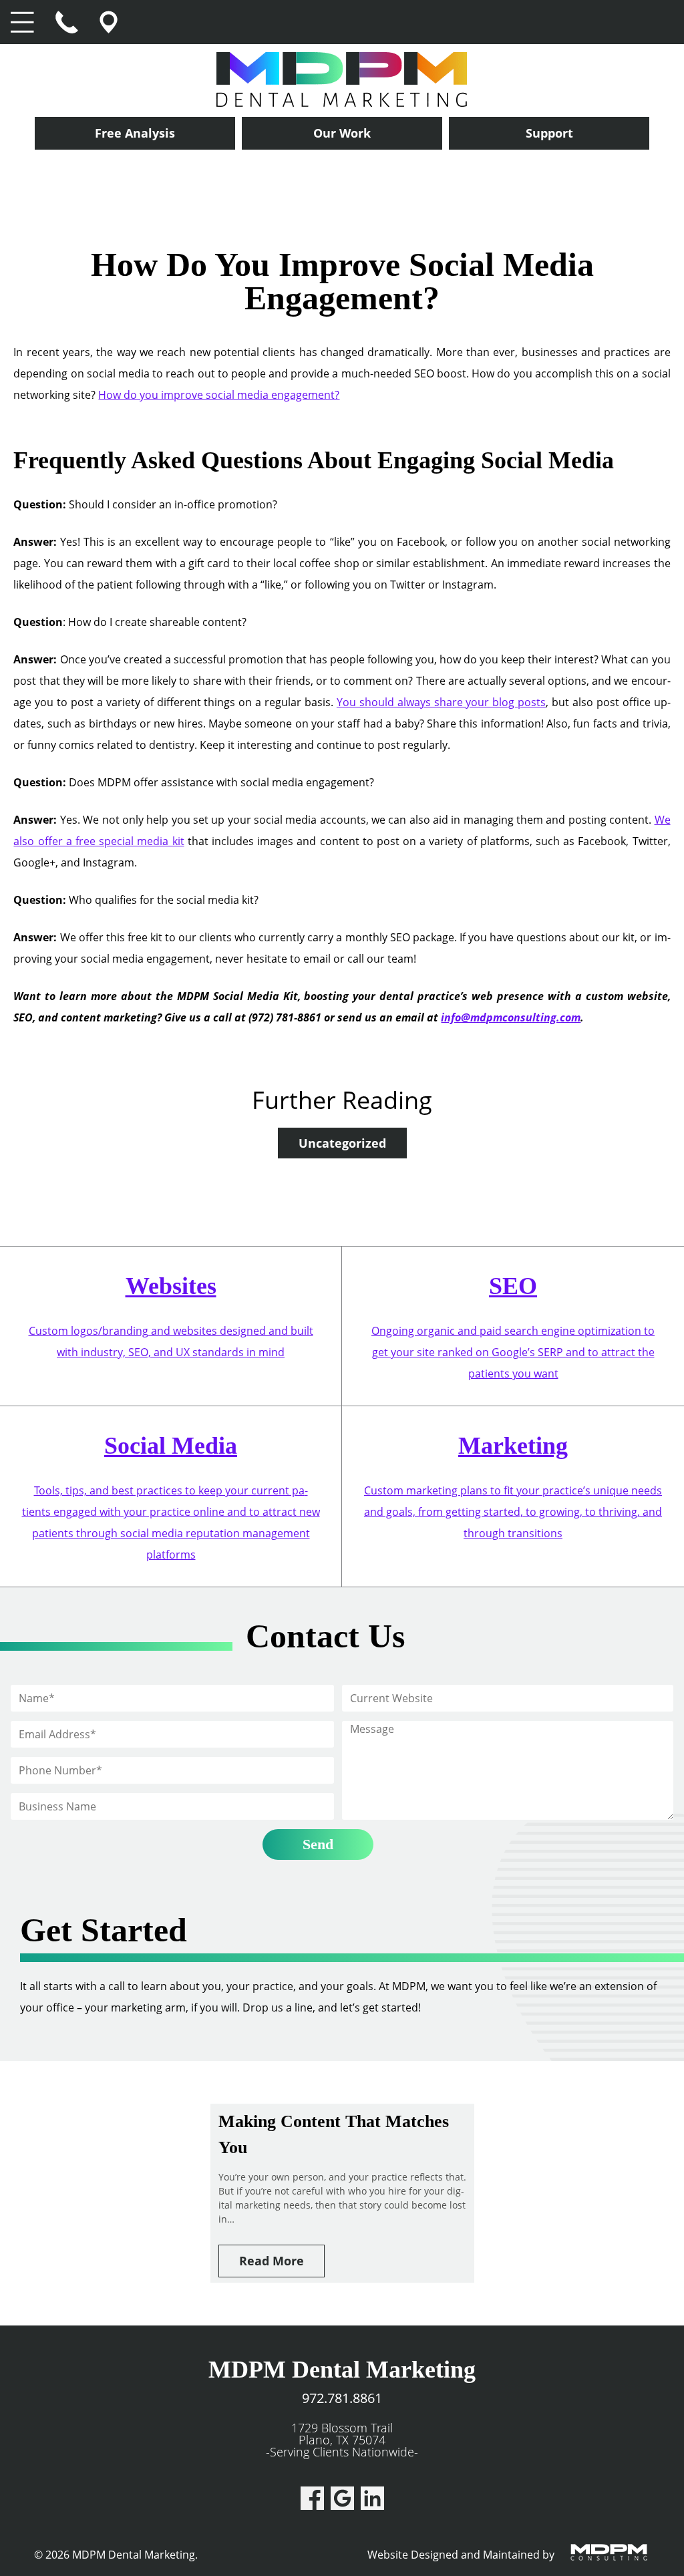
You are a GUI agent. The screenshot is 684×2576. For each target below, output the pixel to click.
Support (549, 133)
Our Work (342, 133)
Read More (272, 2261)
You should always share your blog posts (441, 702)
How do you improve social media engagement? (219, 395)
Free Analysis (135, 133)
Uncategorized (342, 1143)
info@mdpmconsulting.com (511, 1017)
